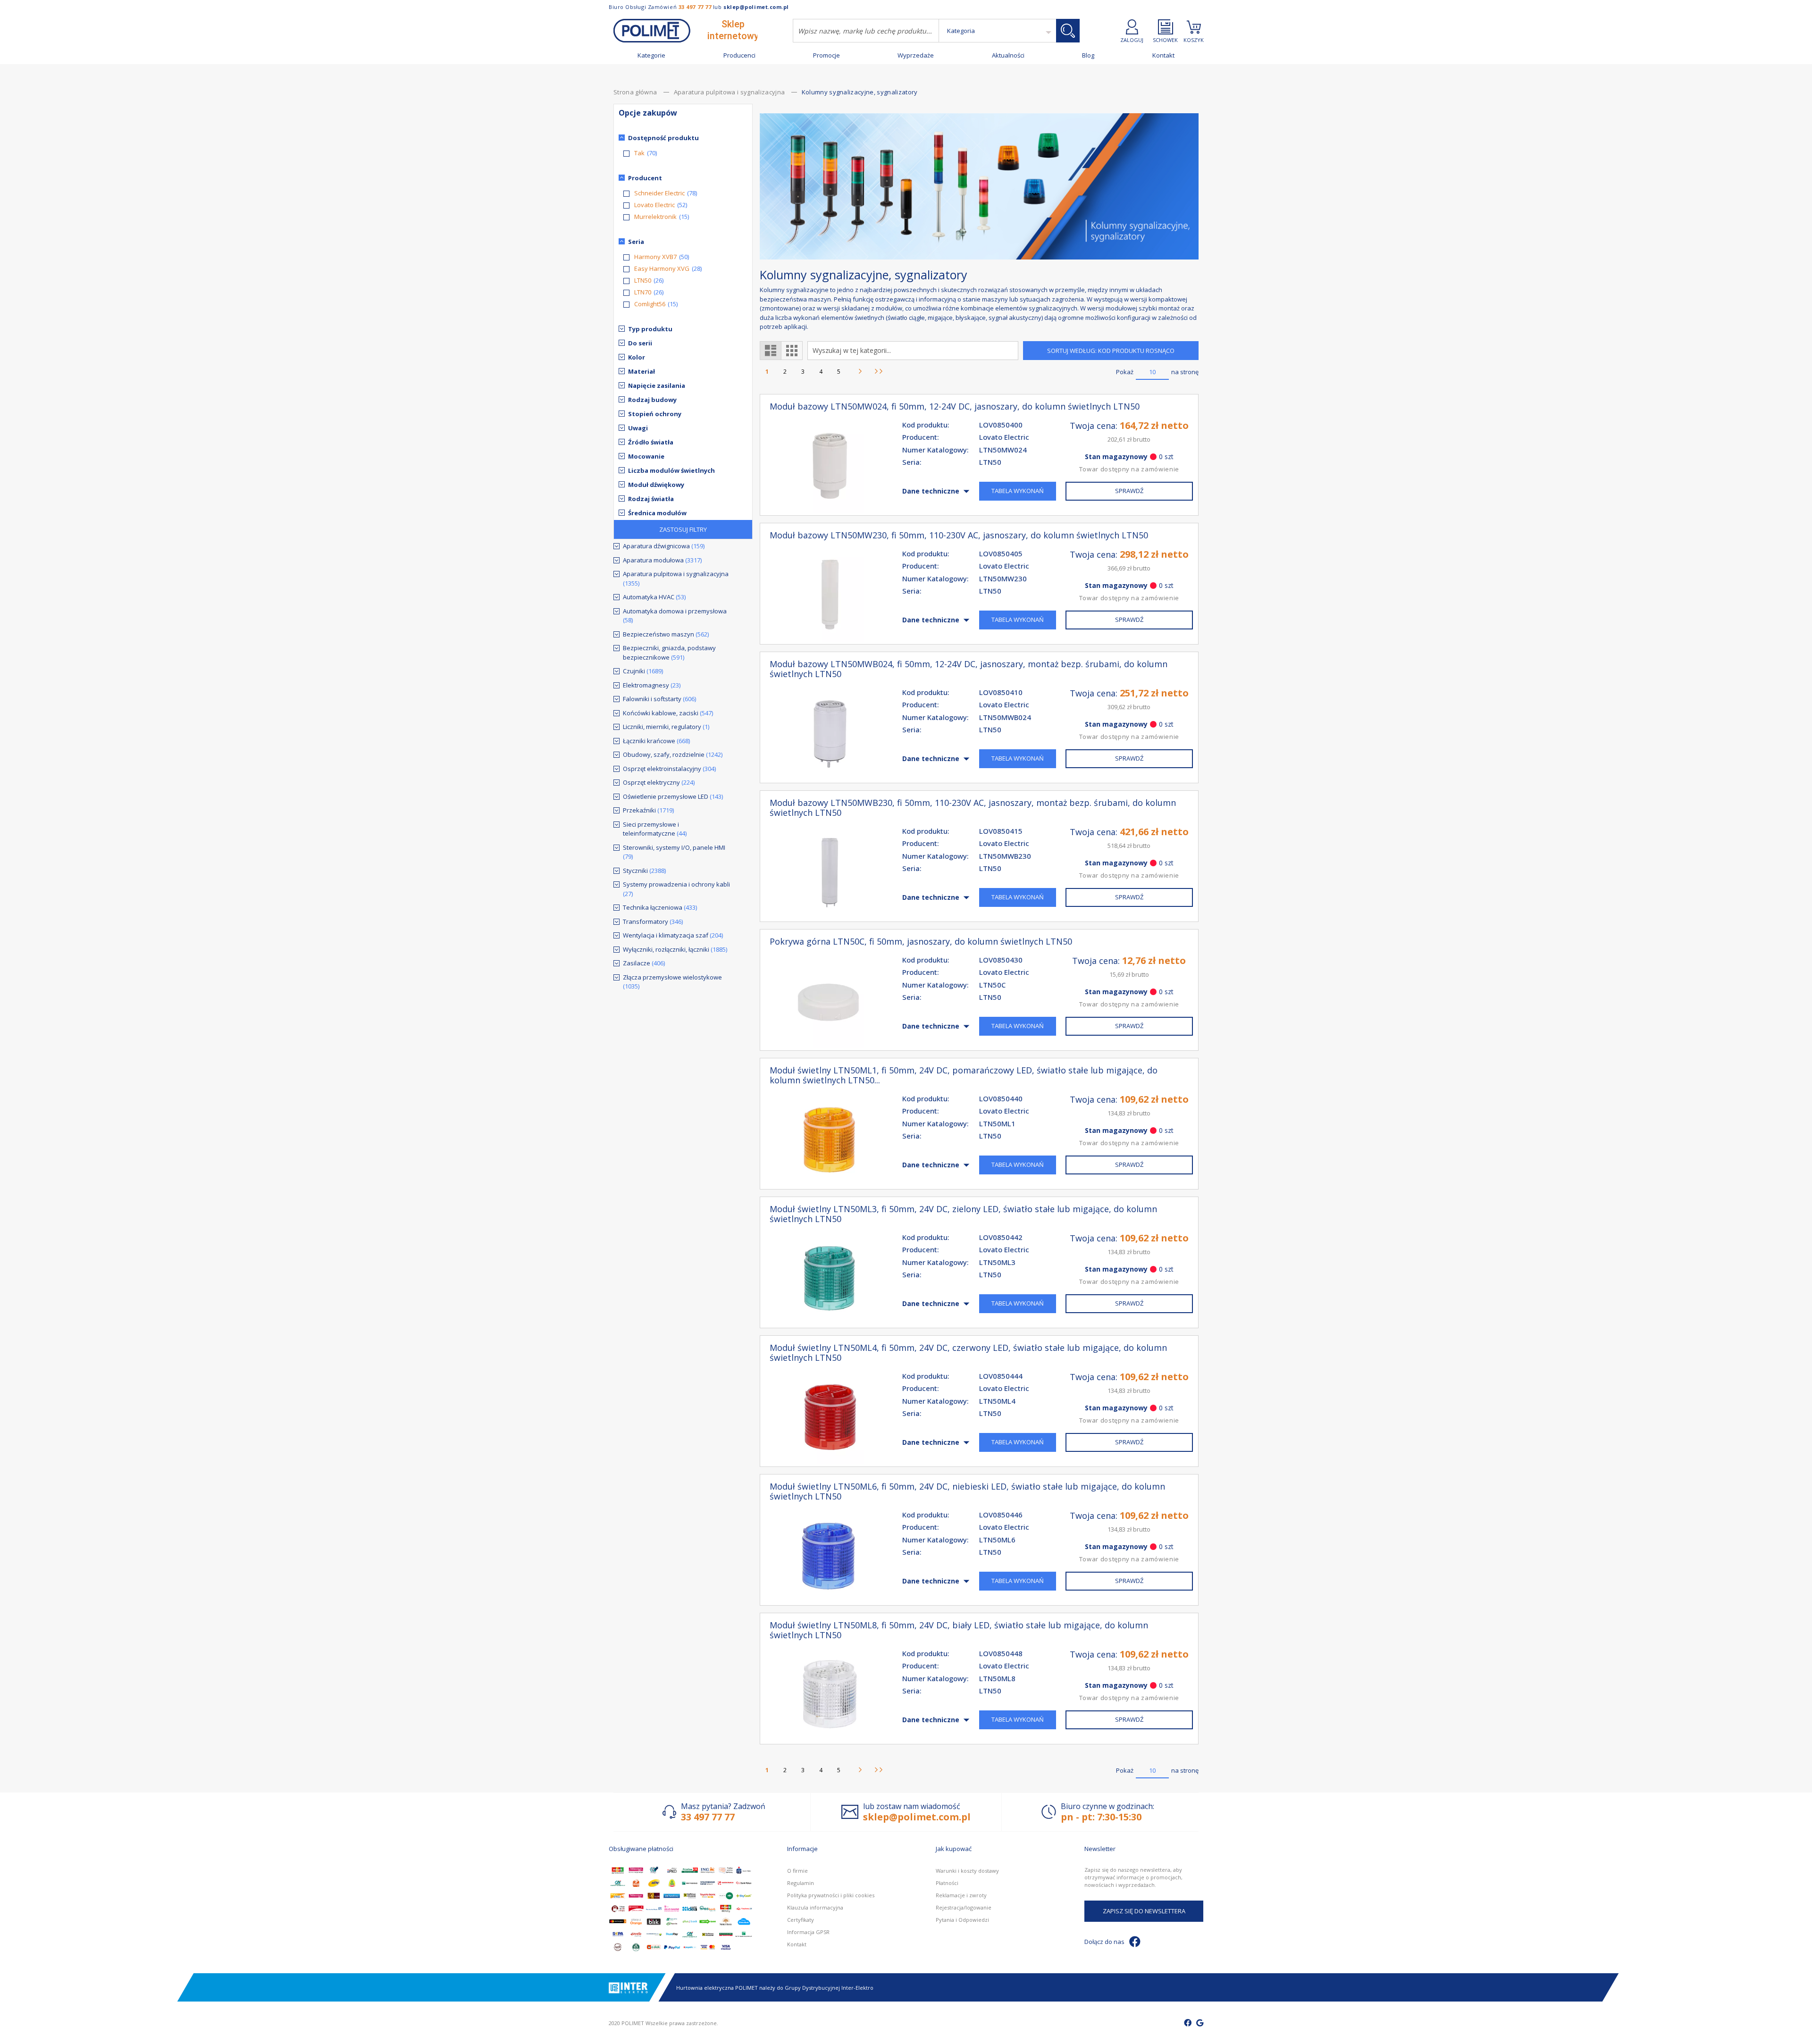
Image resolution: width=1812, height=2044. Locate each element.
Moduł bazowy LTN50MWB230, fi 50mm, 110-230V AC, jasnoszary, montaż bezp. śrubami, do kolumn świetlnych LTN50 (973, 808)
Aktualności (1008, 55)
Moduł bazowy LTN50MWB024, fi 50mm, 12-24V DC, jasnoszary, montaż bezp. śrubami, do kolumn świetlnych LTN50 (969, 669)
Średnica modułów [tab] (657, 513)
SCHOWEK (1165, 39)
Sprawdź (1129, 491)
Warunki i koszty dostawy (967, 1871)
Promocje (826, 55)
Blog (1088, 55)
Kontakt (1163, 55)
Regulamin (801, 1883)
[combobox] (866, 31)
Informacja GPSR (808, 1932)
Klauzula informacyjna (815, 1907)
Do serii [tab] (640, 343)
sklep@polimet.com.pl (756, 7)
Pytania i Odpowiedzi (962, 1920)
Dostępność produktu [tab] (663, 138)
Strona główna (636, 92)
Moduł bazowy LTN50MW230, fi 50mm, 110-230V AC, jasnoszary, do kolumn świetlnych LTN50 (959, 535)
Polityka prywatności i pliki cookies (831, 1895)
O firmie (797, 1871)
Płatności (947, 1883)
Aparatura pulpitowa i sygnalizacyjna (730, 92)
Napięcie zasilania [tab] (657, 385)
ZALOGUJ (1132, 39)
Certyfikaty (801, 1920)
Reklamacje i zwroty (961, 1895)
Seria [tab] (636, 242)
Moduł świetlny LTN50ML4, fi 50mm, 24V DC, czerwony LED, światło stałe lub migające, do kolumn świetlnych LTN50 (968, 1353)
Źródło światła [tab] (651, 442)
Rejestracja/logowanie (964, 1907)
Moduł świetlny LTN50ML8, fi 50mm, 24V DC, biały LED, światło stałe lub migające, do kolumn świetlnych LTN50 (959, 1630)
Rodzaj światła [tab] (651, 499)
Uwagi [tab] (638, 428)
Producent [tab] (645, 178)
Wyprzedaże (916, 55)
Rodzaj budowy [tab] (652, 400)
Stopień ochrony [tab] (655, 414)
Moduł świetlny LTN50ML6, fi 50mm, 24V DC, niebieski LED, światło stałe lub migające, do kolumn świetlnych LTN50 (967, 1491)
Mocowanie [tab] (646, 456)
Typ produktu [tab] (650, 329)
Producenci (739, 55)
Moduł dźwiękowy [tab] (656, 485)
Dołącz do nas (1104, 1942)
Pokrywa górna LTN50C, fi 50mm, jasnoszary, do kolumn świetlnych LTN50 (921, 942)
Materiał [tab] (642, 371)
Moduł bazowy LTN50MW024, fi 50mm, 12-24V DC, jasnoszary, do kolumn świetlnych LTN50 (955, 406)
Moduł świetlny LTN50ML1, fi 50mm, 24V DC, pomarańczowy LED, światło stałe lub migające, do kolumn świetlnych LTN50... (964, 1075)
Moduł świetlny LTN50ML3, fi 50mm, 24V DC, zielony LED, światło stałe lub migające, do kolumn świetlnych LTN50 (963, 1214)
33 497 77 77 (695, 7)
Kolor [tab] (637, 357)
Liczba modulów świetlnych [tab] (671, 470)
